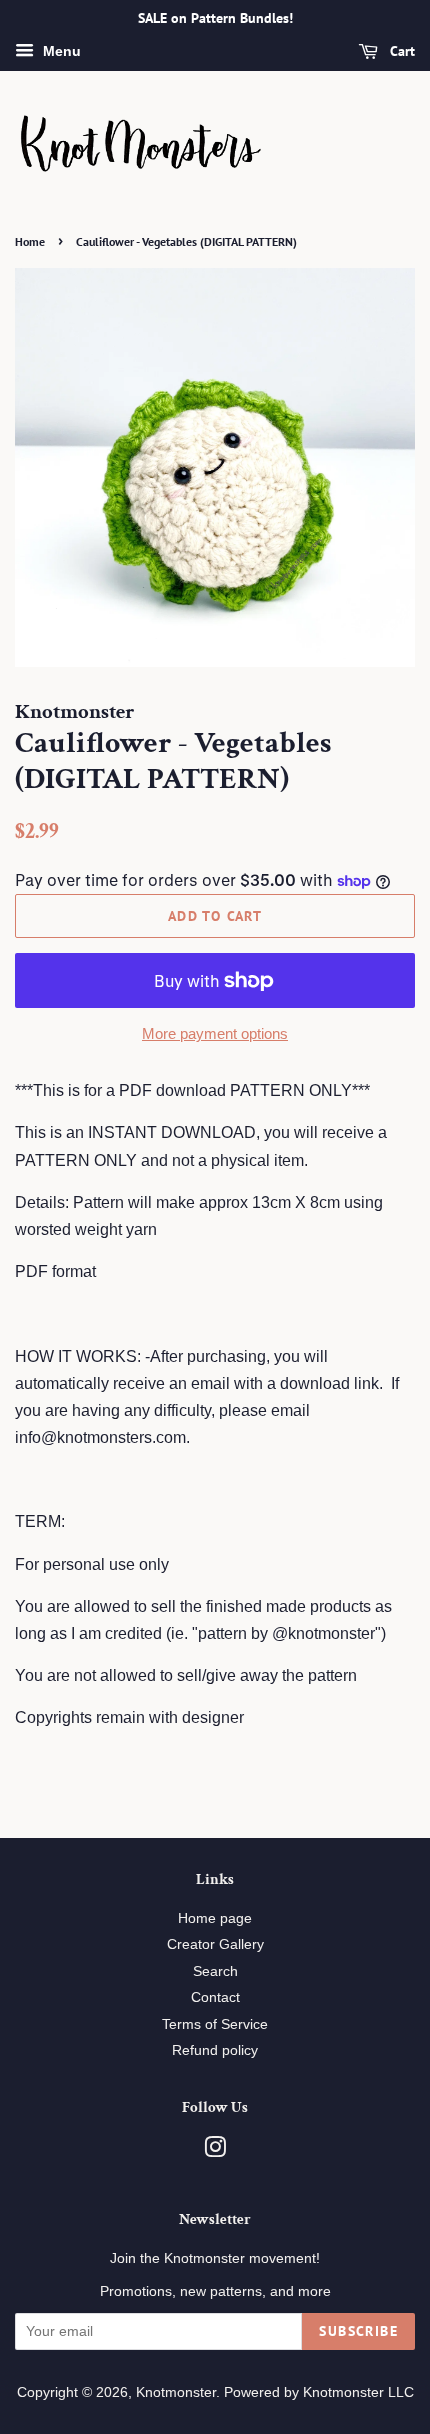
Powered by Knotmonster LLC (319, 2392)
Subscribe (358, 2331)
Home (30, 241)
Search (215, 1971)
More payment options (215, 1033)
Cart (400, 51)
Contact (215, 1997)
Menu (60, 51)
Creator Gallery (215, 1944)
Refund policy (215, 2050)
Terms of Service (215, 2024)
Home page (215, 1918)
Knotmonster (176, 2392)
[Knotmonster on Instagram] (215, 2151)
